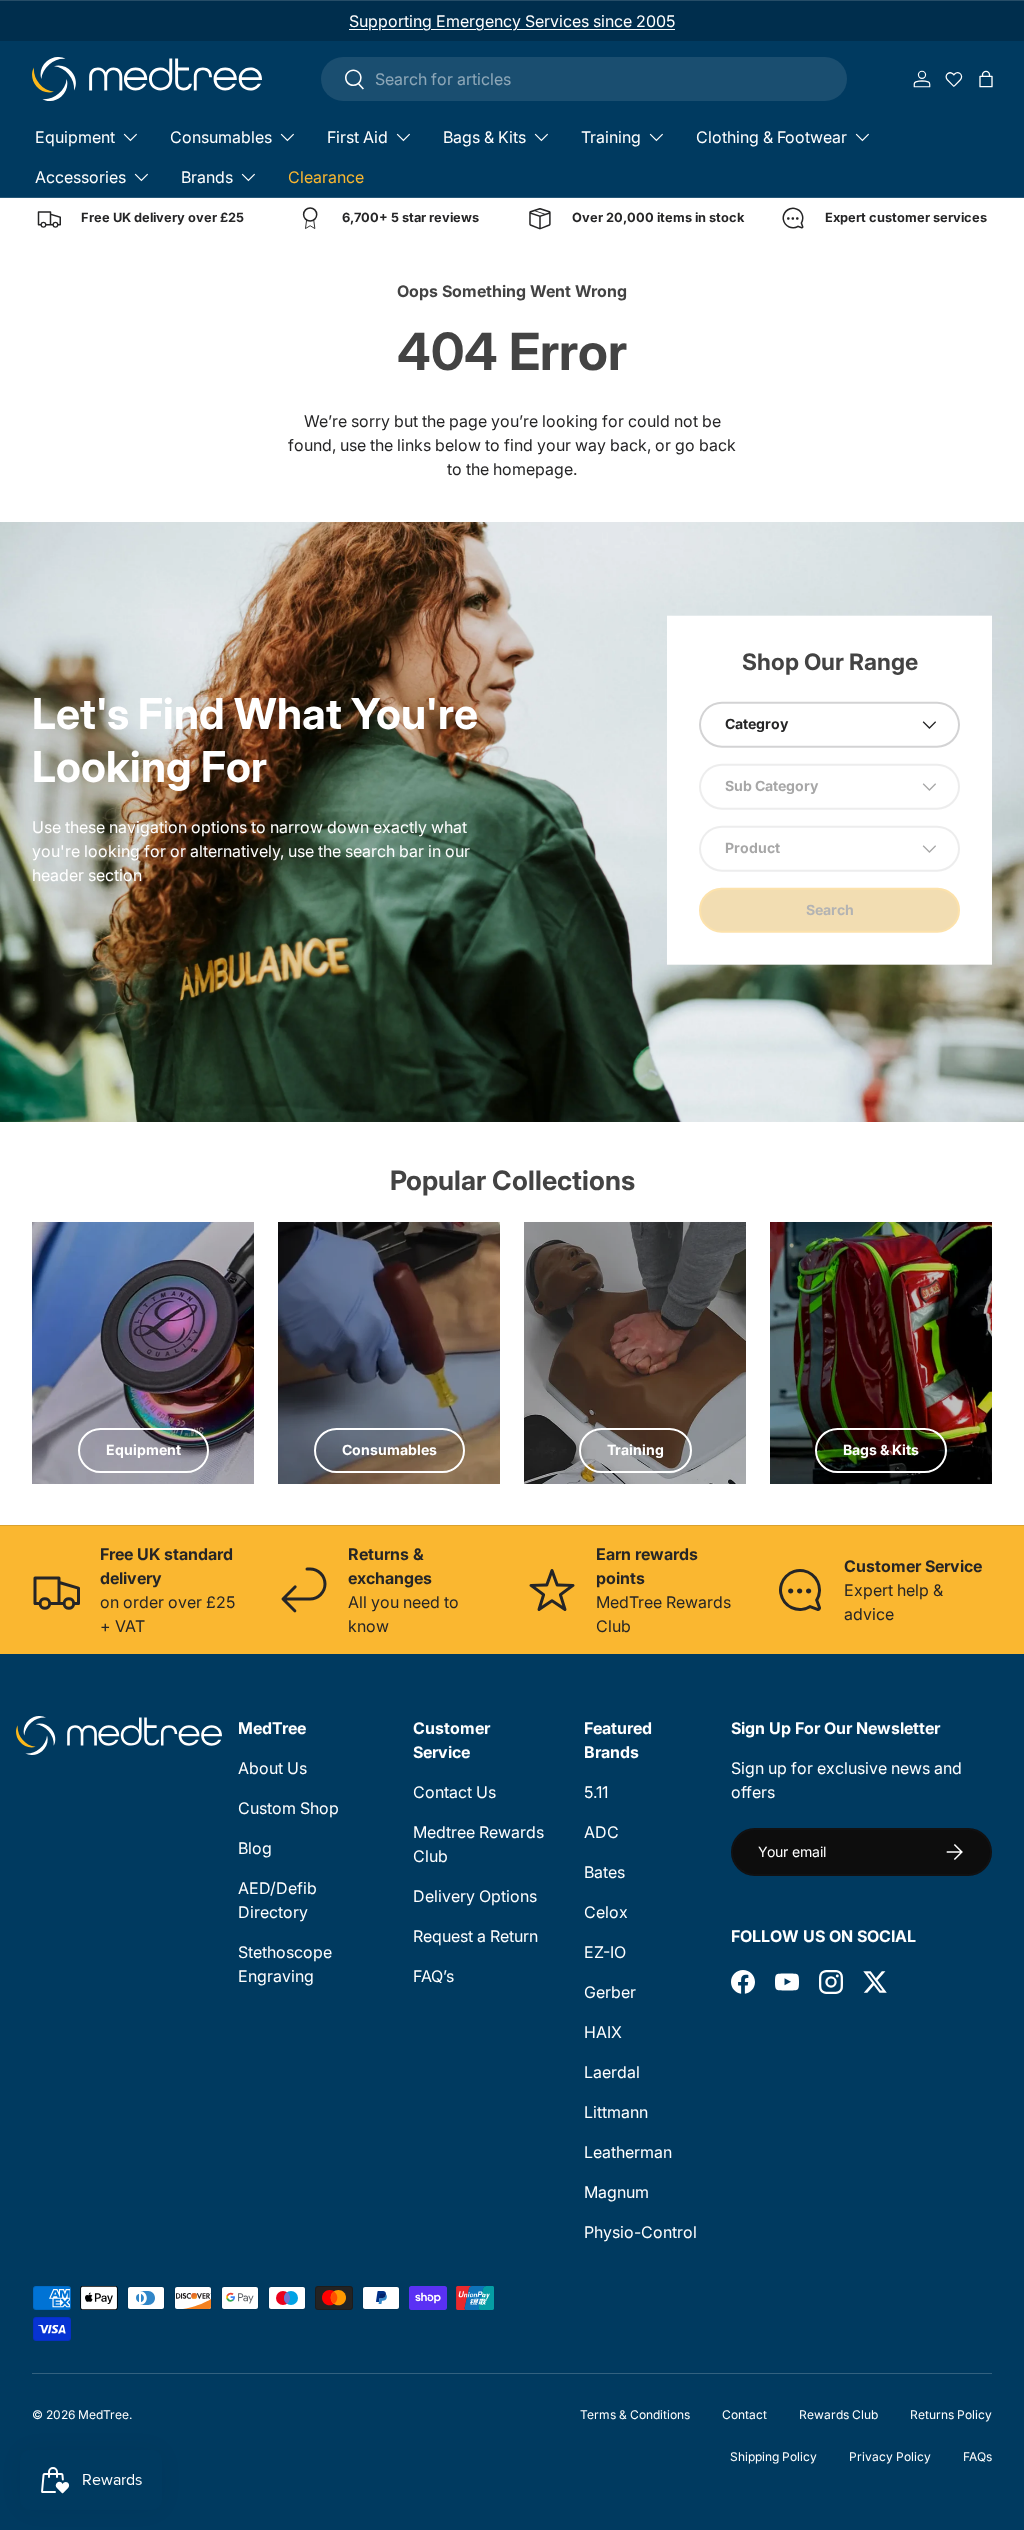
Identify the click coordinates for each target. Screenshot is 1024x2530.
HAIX (603, 2032)
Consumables (389, 1449)
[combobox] (584, 79)
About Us (272, 1768)
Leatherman (628, 2152)
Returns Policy (951, 2414)
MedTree (103, 2414)
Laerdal (612, 2072)
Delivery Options (475, 1896)
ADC (601, 1832)
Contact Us (454, 1792)
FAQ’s (433, 1976)
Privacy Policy (890, 2456)
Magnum (616, 2192)
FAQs (977, 2456)
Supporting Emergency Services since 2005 (512, 21)
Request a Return (475, 1936)
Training (635, 1449)
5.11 (596, 1792)
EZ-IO (605, 1952)
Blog (255, 1848)
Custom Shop (288, 1808)
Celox (606, 1912)
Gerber (610, 1992)
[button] (986, 79)
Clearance (326, 177)
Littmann (616, 2112)
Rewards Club (838, 2414)
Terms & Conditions (635, 2414)
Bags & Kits (881, 1449)
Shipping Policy (773, 2456)
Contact (744, 2414)
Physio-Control (640, 2232)
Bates (604, 1872)
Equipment (143, 1449)
